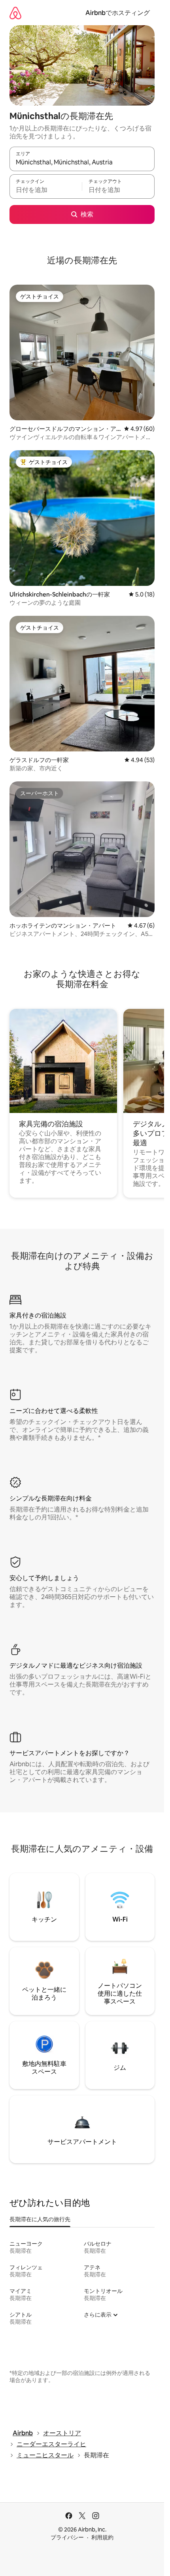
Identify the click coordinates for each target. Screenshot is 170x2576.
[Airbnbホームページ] (15, 13)
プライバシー (67, 2537)
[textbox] (46, 190)
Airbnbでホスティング (118, 13)
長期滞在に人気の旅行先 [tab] (40, 2219)
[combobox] (82, 162)
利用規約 (102, 2537)
